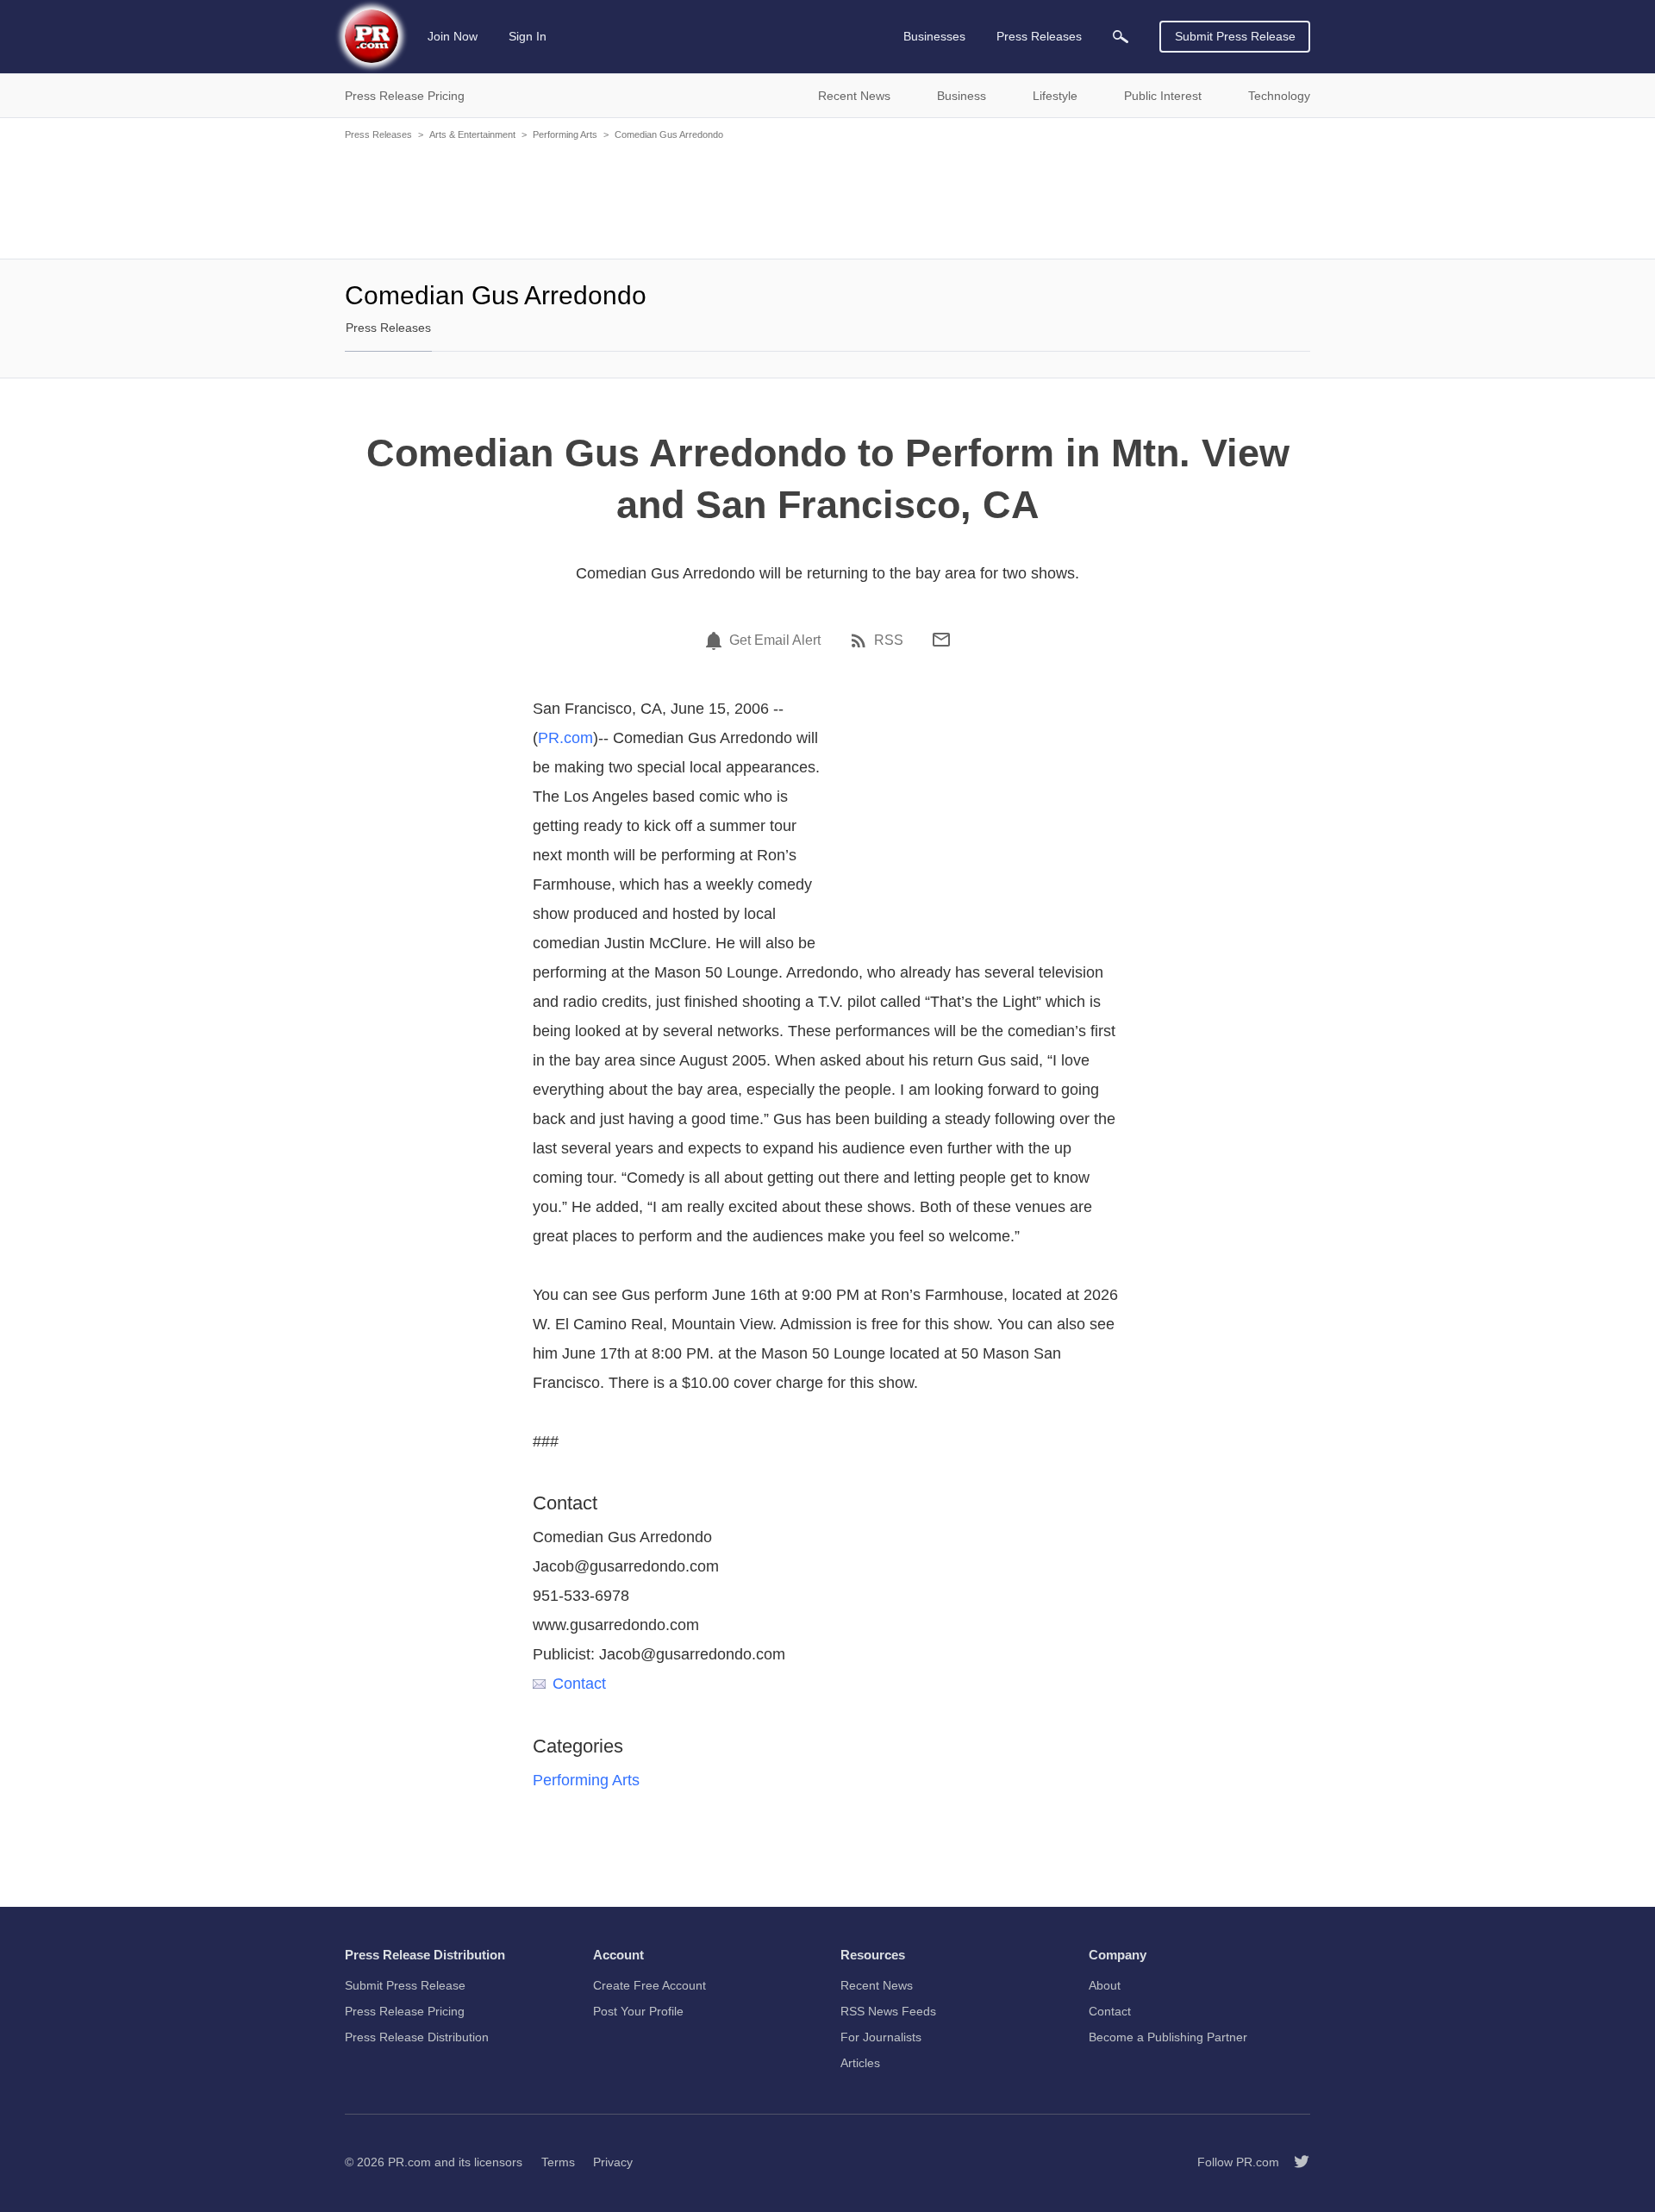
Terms (558, 2162)
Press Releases (378, 134)
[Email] (941, 640)
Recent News (877, 1985)
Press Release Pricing (405, 2011)
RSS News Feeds (888, 2011)
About (1105, 1985)
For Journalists (881, 2037)
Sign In (528, 36)
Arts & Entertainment (472, 134)
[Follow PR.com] (1295, 2162)
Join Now (453, 36)
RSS (889, 640)
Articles (860, 2063)
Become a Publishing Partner (1168, 2037)
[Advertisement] (827, 198)
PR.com (565, 738)
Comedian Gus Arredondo (669, 134)
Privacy (613, 2162)
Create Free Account (650, 1985)
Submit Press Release (1235, 36)
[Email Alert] (716, 640)
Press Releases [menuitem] (1039, 36)
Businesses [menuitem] (934, 36)
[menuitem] (1121, 37)
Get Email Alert (775, 640)
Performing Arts (565, 134)
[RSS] (861, 640)
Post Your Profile (638, 2011)
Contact (579, 1684)
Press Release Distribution (417, 2037)
